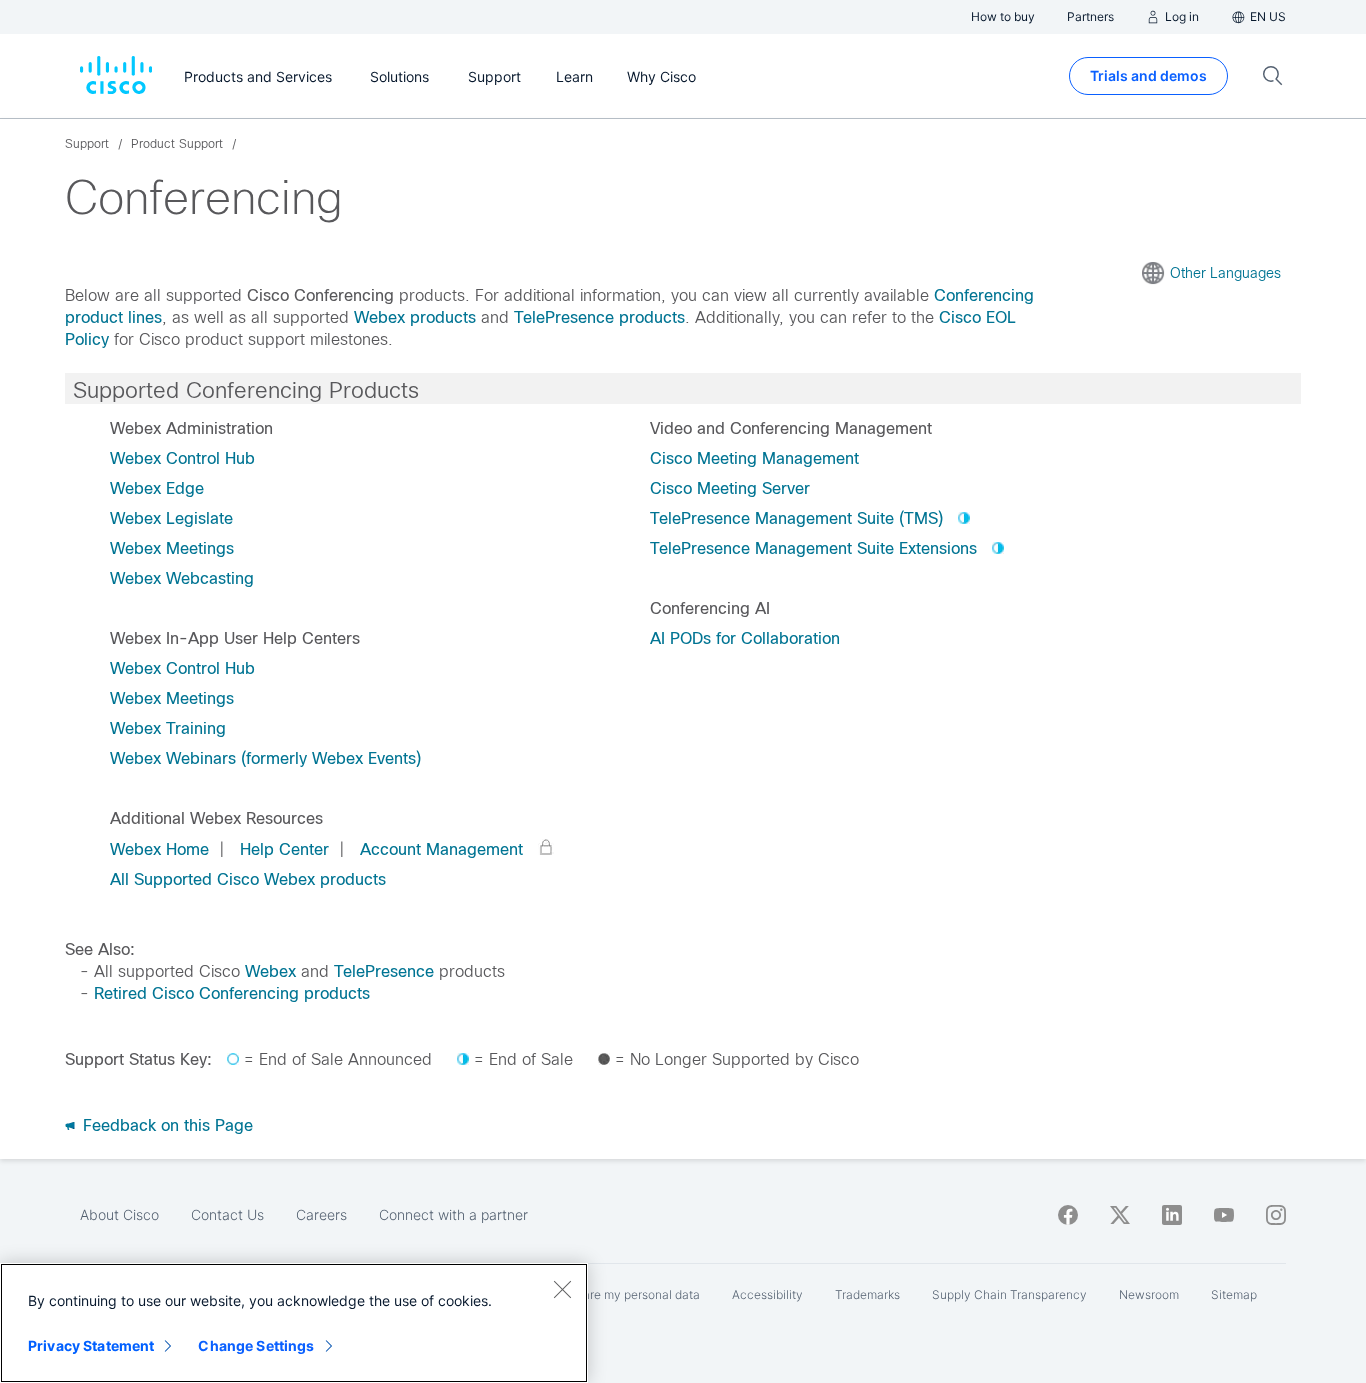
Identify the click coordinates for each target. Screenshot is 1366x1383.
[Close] (562, 1289)
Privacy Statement (91, 1345)
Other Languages (1225, 273)
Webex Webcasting (182, 578)
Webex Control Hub (182, 458)
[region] (294, 1323)
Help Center (284, 849)
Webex (270, 971)
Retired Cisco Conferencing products (232, 993)
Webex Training (168, 728)
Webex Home (159, 849)
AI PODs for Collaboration (745, 638)
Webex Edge (157, 488)
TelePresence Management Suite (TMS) (796, 518)
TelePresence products (599, 317)
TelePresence (384, 971)
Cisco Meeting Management (754, 458)
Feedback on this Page (165, 1125)
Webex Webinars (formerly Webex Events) (265, 758)
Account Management (441, 849)
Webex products (415, 317)
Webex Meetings (172, 548)
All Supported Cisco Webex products (248, 879)
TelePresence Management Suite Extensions (813, 548)
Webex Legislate (171, 518)
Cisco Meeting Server (730, 488)
